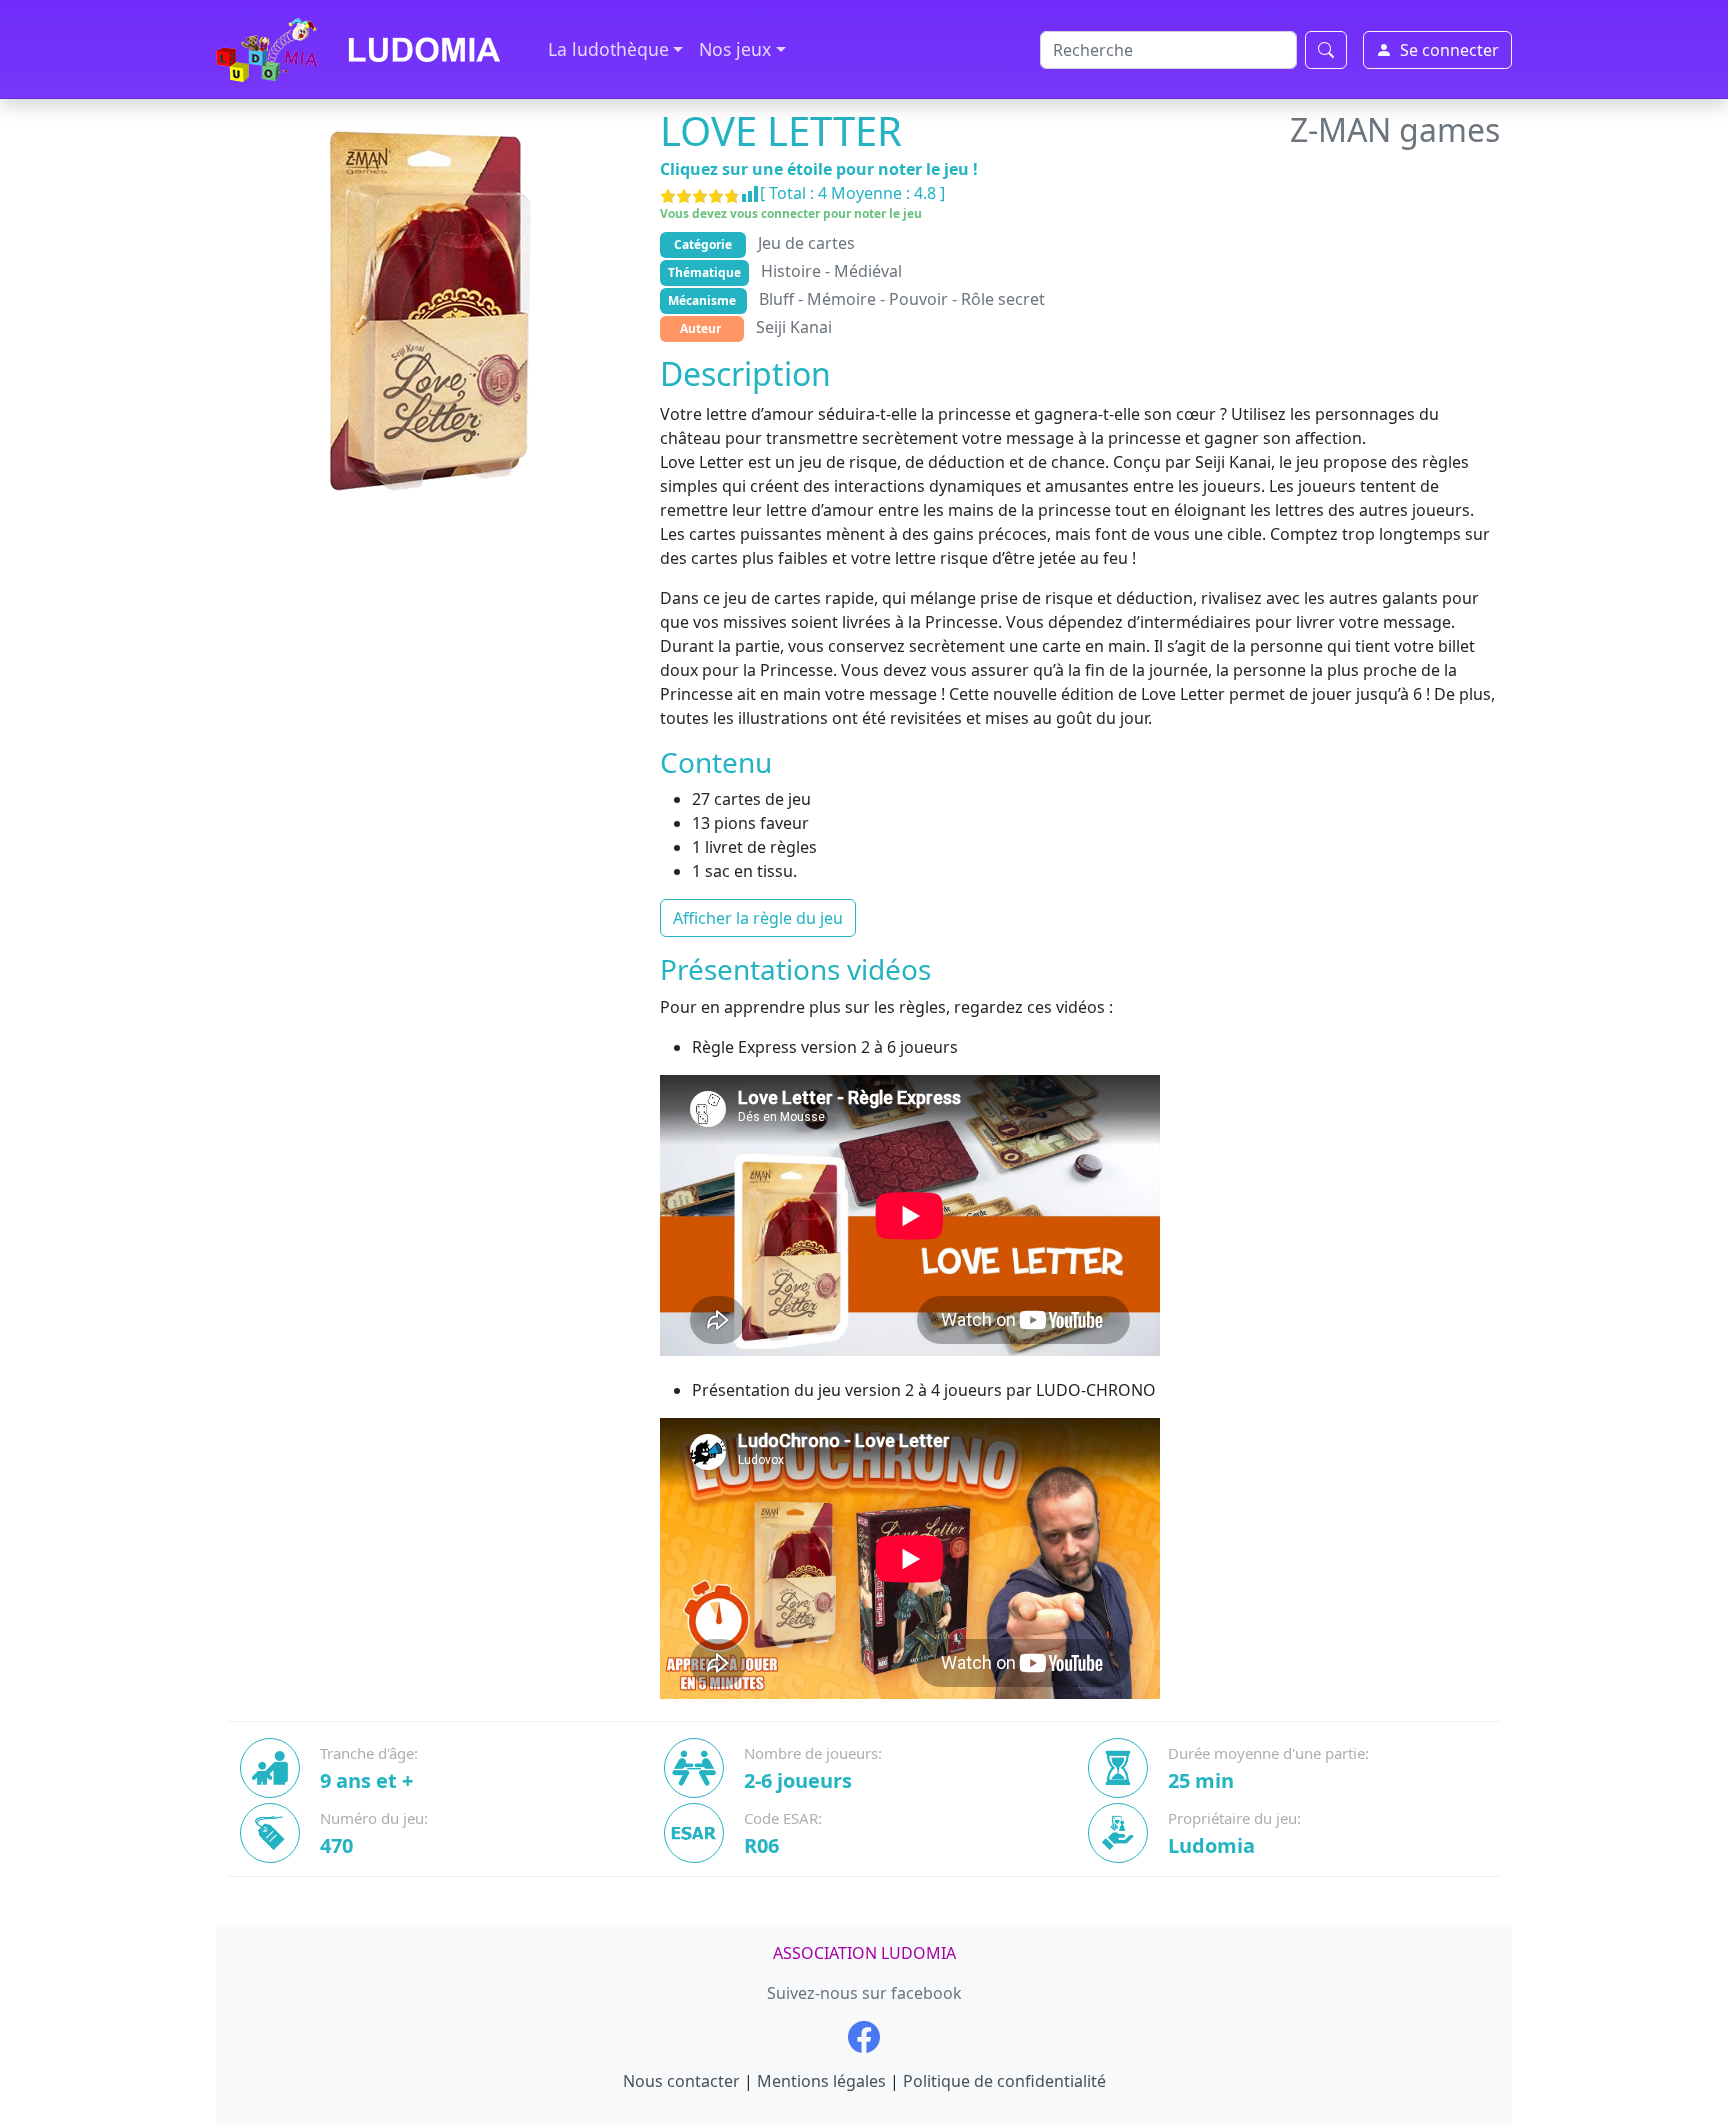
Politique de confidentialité (1004, 2081)
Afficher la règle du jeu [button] (758, 918)
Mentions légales (821, 2081)
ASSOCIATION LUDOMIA (864, 1953)
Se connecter (1449, 50)
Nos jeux (735, 49)
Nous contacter (681, 2081)
